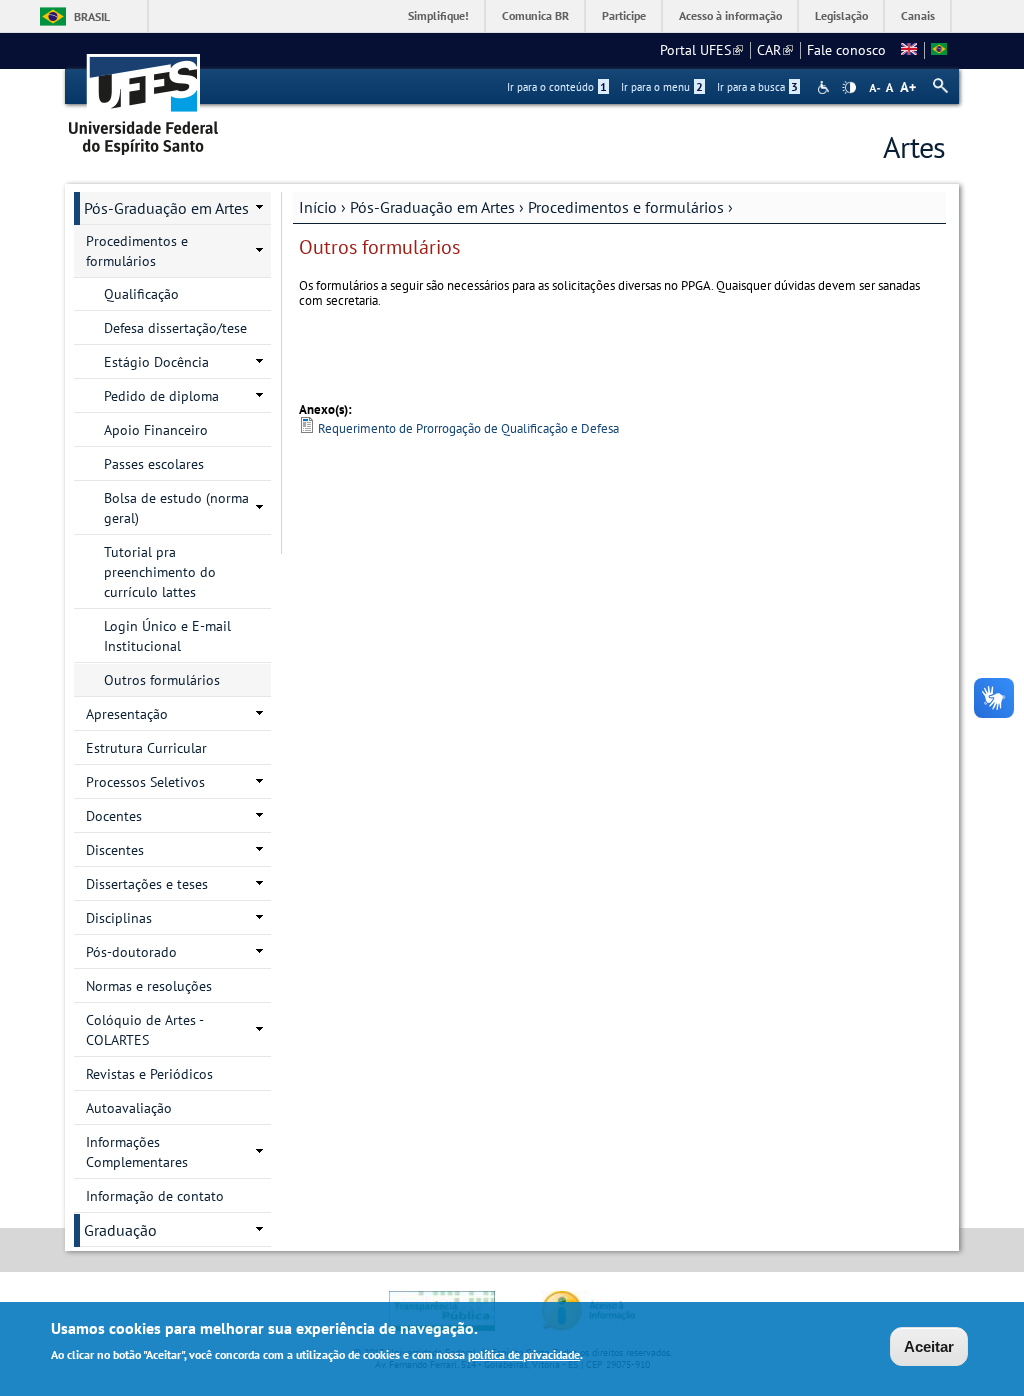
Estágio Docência (156, 362)
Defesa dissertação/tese (175, 328)
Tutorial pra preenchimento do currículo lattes (160, 572)
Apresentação (127, 714)
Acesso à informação (730, 15)
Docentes (114, 816)
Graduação (120, 1230)
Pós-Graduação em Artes (432, 207)
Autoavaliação (129, 1108)
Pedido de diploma (161, 396)
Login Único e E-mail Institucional (167, 636)
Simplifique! (438, 15)
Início (318, 207)
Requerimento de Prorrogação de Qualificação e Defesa (468, 428)
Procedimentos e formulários (626, 207)
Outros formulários (162, 680)
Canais (918, 15)
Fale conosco (846, 50)
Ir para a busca (757, 87)
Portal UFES (701, 50)
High (849, 88)
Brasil (92, 16)
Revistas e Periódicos (149, 1074)
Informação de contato (155, 1196)
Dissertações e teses (147, 884)
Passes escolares (154, 464)
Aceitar (929, 1346)
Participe (624, 15)
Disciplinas (119, 918)
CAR (775, 50)
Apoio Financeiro (156, 430)
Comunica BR (535, 15)
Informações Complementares (137, 1152)
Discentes (115, 850)
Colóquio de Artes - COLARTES (145, 1030)
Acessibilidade (825, 87)
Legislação (841, 15)
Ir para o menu (662, 87)
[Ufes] (144, 97)
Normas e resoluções (149, 986)
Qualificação (141, 294)
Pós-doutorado (131, 952)
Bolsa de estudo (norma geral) (176, 508)
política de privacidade (524, 1354)
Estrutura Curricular (146, 748)
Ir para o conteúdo (557, 87)
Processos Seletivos (145, 782)
